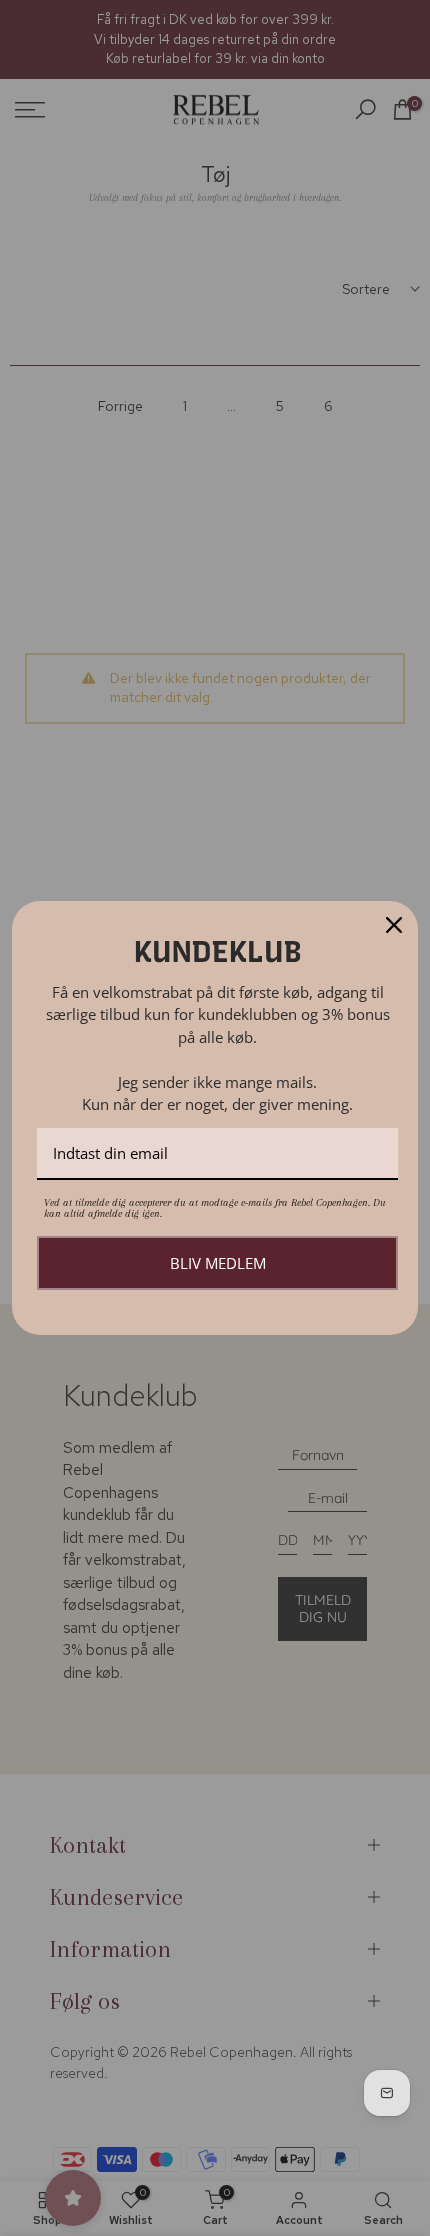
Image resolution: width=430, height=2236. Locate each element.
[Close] (394, 925)
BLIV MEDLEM (218, 1263)
